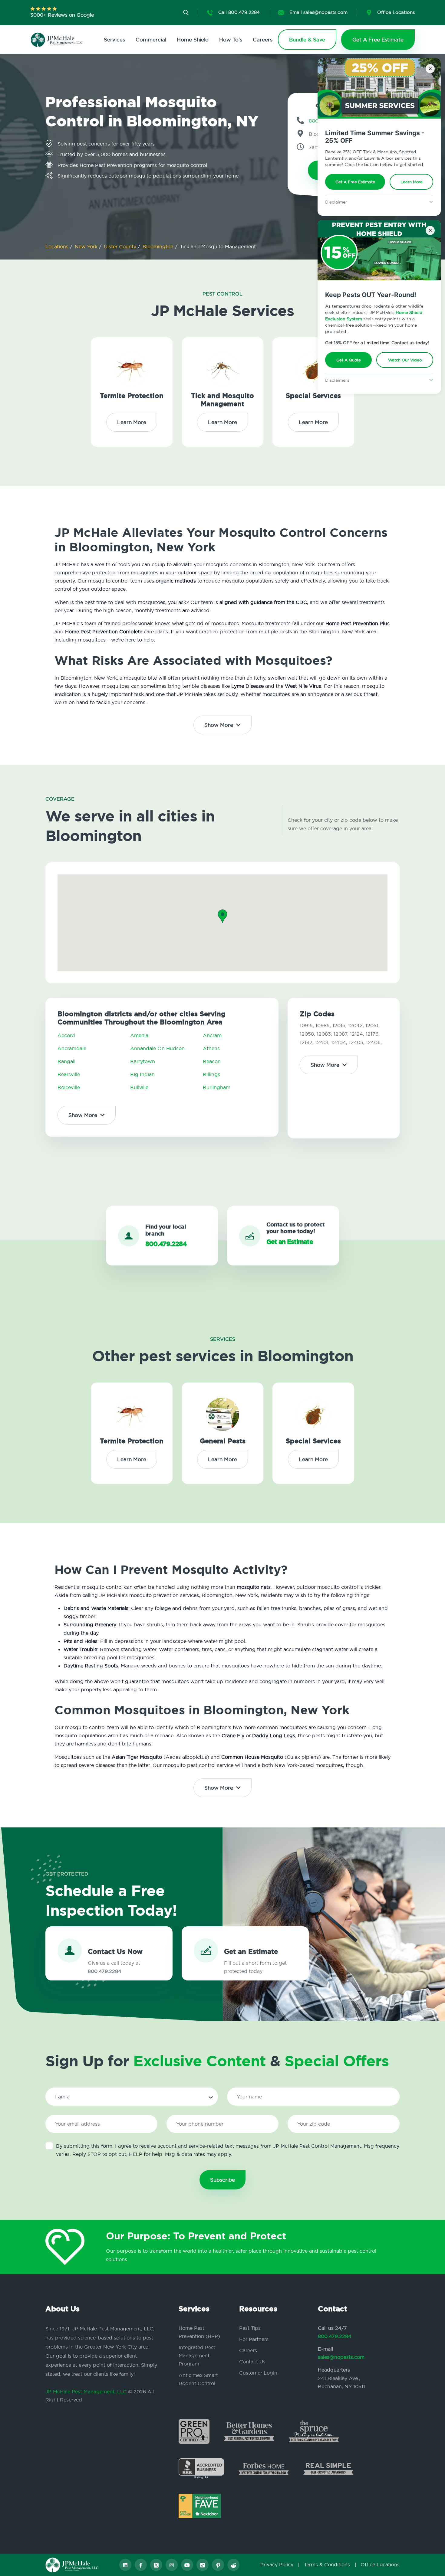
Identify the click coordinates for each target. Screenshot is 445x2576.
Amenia (139, 1035)
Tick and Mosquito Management (222, 400)
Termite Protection (132, 396)
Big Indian (142, 1074)
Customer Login (258, 2373)
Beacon (212, 1061)
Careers (263, 39)
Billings (211, 1074)
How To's (231, 39)
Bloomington (159, 246)
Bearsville (69, 1074)
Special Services (313, 396)
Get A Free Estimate (355, 182)
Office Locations (380, 2565)
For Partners (254, 2339)
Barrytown (143, 1061)
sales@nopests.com (341, 2357)
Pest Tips (250, 2328)
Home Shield (193, 39)
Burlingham (217, 1087)
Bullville (139, 1087)
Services (114, 39)
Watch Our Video (405, 360)
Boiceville (69, 1087)
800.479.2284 (335, 2336)
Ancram (212, 1035)
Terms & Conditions (327, 2565)
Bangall (66, 1061)
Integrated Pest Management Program (197, 2356)
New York (87, 246)
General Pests (223, 1441)
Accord (66, 1035)
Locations (58, 246)
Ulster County (121, 246)
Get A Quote (349, 360)
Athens (211, 1048)
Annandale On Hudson (157, 1048)
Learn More (412, 182)
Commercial (151, 39)
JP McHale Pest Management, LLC (86, 2392)
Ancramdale (72, 1048)
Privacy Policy (277, 2565)
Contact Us (252, 2362)
